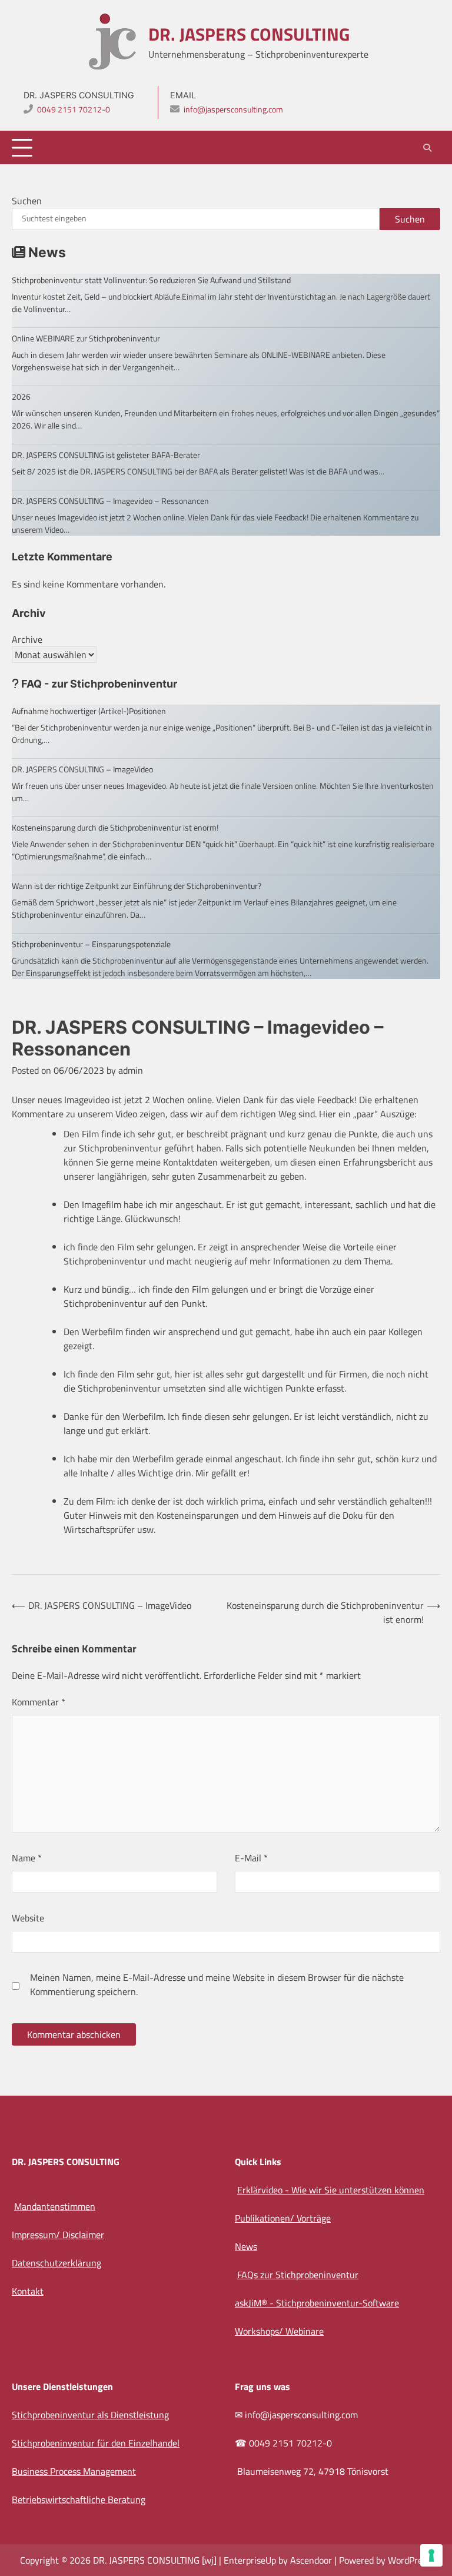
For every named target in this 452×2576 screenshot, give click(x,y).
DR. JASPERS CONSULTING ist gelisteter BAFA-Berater (106, 455)
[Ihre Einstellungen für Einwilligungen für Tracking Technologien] (431, 2555)
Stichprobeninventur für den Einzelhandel (96, 2443)
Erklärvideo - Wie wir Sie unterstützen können (331, 2190)
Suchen (27, 201)
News (246, 2246)
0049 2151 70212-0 (74, 109)
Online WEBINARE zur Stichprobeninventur (86, 338)
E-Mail (251, 1858)
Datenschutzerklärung (56, 2263)
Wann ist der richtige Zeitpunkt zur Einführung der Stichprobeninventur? (137, 886)
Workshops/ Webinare (279, 2331)
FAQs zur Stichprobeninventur (298, 2275)
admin (131, 1070)
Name (27, 1858)
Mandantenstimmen (55, 2206)
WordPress (409, 2560)
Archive (27, 639)
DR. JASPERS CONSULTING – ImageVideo (82, 769)
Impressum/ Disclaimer (58, 2235)
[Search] (427, 148)
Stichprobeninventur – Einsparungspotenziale (91, 944)
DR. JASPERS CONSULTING (249, 34)
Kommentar (39, 1702)
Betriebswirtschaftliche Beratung (79, 2499)
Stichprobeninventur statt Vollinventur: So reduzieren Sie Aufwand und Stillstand (151, 280)
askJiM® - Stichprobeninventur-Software (317, 2303)
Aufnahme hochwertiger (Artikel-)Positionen (89, 711)
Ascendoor (311, 2560)
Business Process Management (74, 2471)
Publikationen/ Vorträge (283, 2218)
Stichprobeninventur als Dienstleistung (90, 2415)
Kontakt (28, 2291)
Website (28, 1918)
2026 (21, 396)
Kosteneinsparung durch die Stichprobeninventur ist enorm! (115, 827)
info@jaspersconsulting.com (233, 109)
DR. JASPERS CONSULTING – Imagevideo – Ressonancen (110, 501)
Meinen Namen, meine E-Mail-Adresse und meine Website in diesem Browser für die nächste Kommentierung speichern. (217, 1984)
